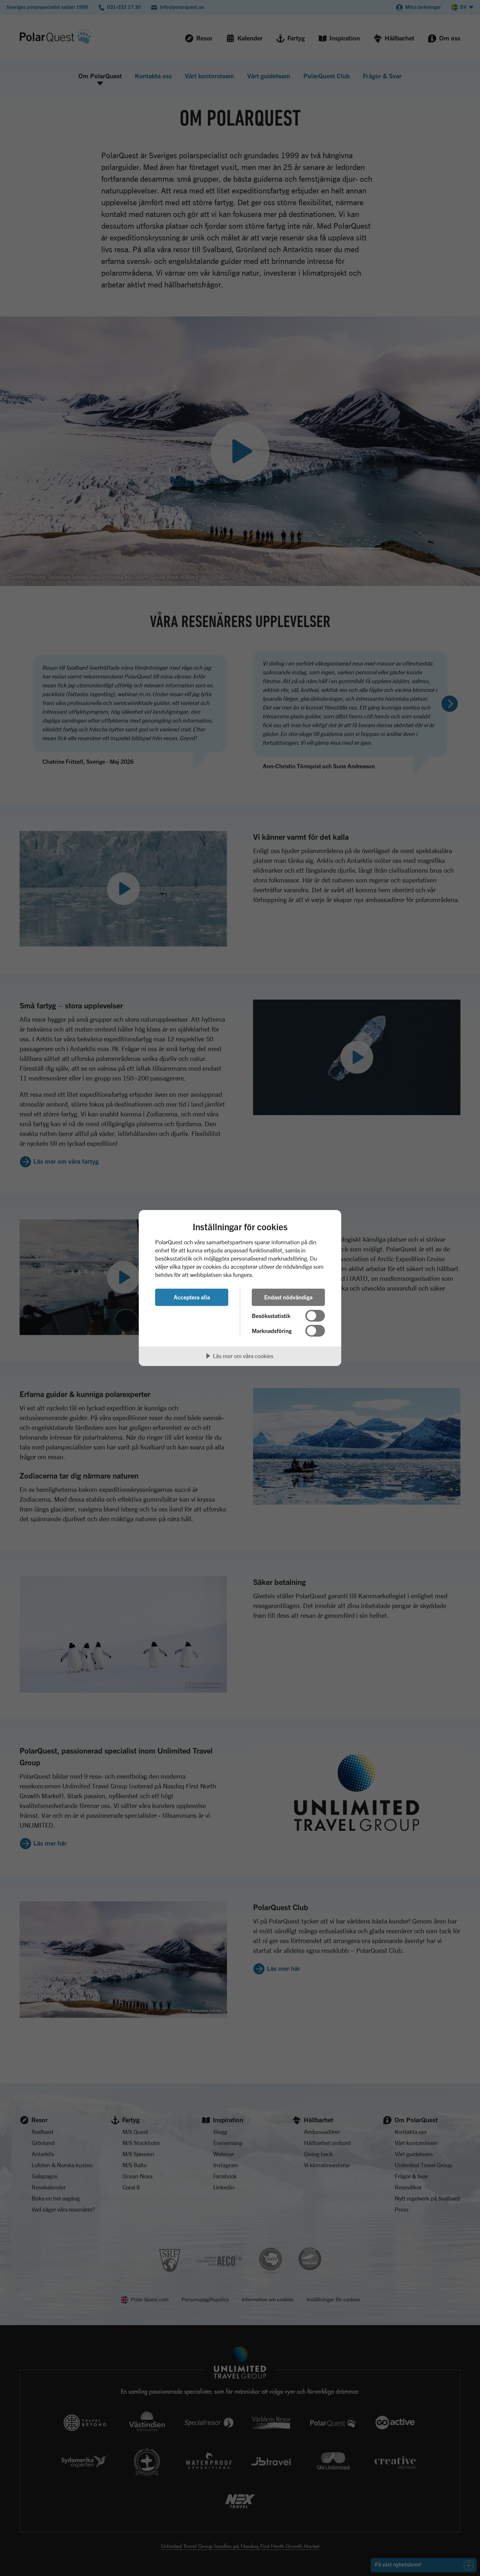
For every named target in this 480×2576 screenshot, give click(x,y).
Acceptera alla (192, 1297)
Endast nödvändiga (288, 1297)
